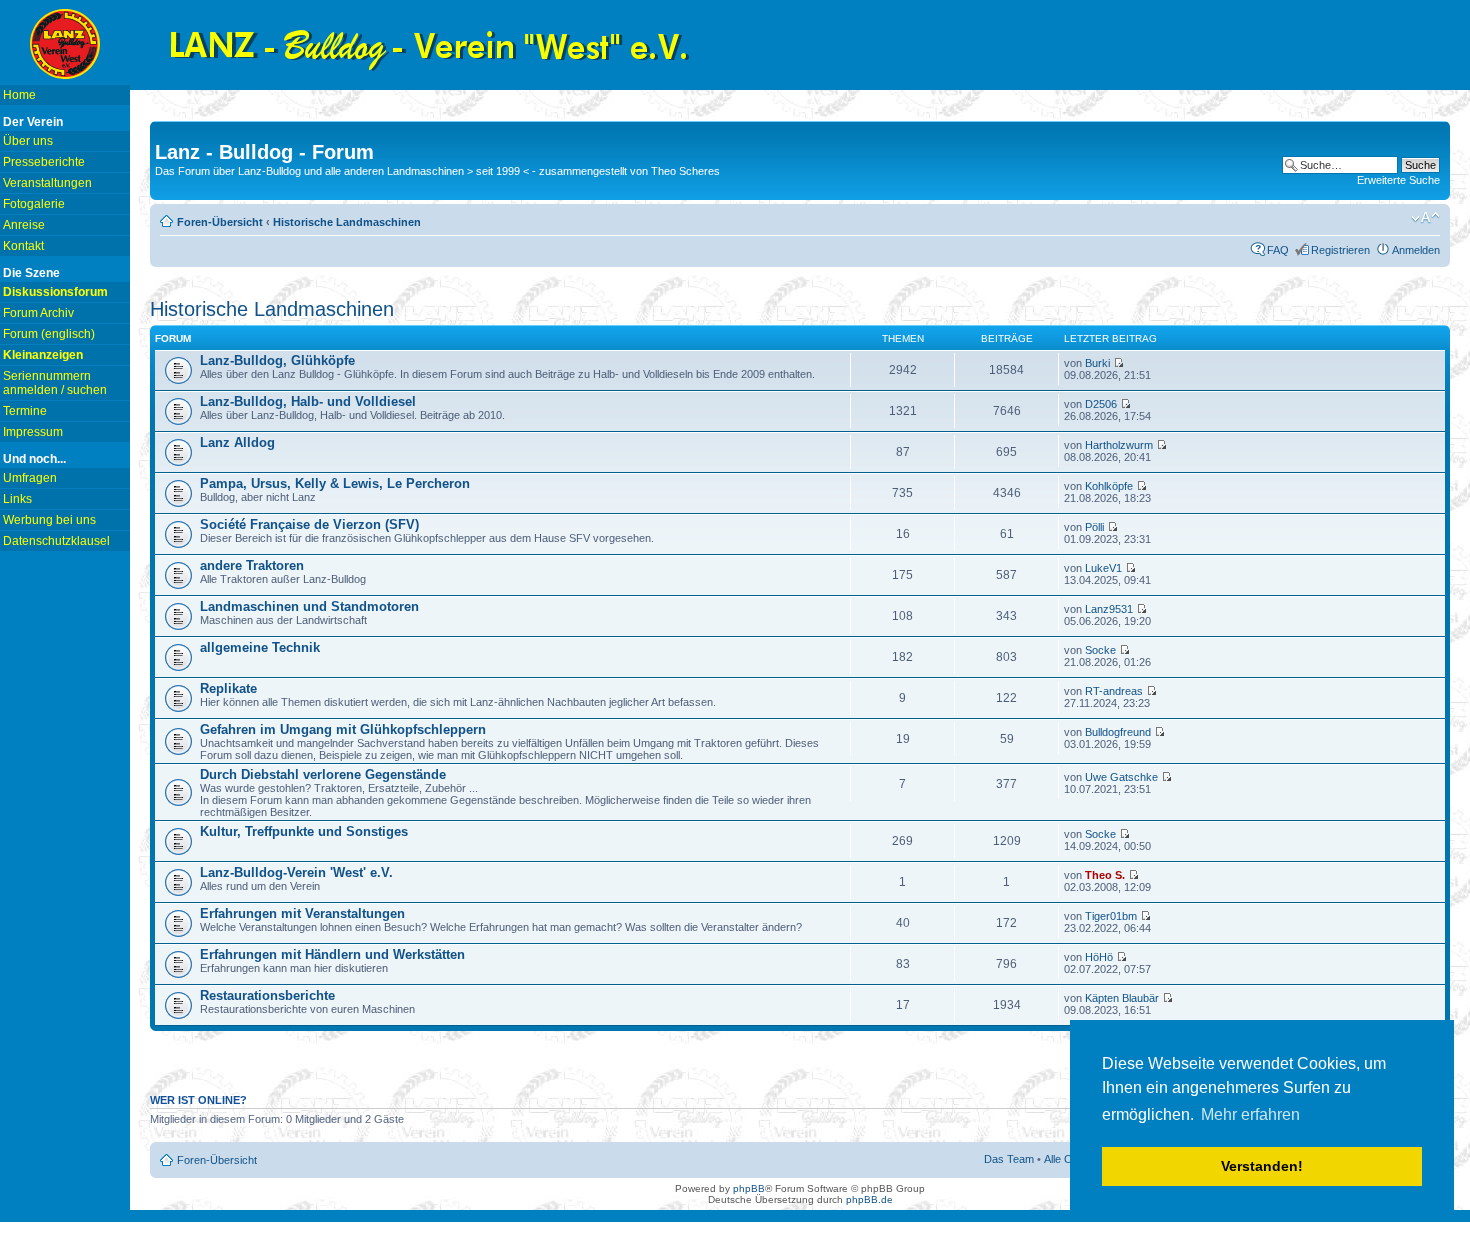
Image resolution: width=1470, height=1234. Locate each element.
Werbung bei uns (49, 520)
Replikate (228, 688)
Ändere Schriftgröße (1425, 218)
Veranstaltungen (47, 183)
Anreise (24, 225)
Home (19, 95)
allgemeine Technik (260, 647)
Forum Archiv (38, 313)
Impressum (33, 432)
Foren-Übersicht (220, 222)
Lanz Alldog (237, 442)
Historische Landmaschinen (347, 222)
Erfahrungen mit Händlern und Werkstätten (332, 954)
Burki (1097, 363)
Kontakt (23, 246)
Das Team (1009, 1159)
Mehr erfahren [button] (1250, 1114)
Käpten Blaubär (1122, 998)
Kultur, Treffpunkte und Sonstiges (304, 831)
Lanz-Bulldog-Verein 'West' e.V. (296, 872)
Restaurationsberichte (267, 995)
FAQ (1278, 250)
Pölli (1094, 527)
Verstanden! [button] (1262, 1166)
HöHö (1099, 957)
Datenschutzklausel (56, 541)
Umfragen (30, 478)
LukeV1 (1103, 568)
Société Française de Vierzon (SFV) (309, 524)
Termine (25, 411)
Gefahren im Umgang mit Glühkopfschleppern (343, 729)
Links (17, 499)
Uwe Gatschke (1121, 777)
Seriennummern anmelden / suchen (55, 383)
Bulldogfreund (1118, 732)
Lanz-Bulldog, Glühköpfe (277, 360)
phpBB (749, 1188)
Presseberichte (44, 162)
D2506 (1101, 404)
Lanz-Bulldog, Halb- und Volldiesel (308, 401)
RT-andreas (1114, 691)
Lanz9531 (1109, 609)
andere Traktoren (252, 565)
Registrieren (1340, 250)
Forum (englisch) (49, 334)
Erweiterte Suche (1398, 180)
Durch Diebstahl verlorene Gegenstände (323, 774)
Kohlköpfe (1109, 486)
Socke (1100, 650)
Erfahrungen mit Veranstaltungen (302, 913)
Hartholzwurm (1119, 445)
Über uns (28, 141)
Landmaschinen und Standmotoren (309, 606)
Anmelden (1416, 250)
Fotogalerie (34, 204)
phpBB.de (869, 1199)
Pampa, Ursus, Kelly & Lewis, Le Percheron (335, 483)
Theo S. (1105, 875)
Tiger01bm (1111, 916)
